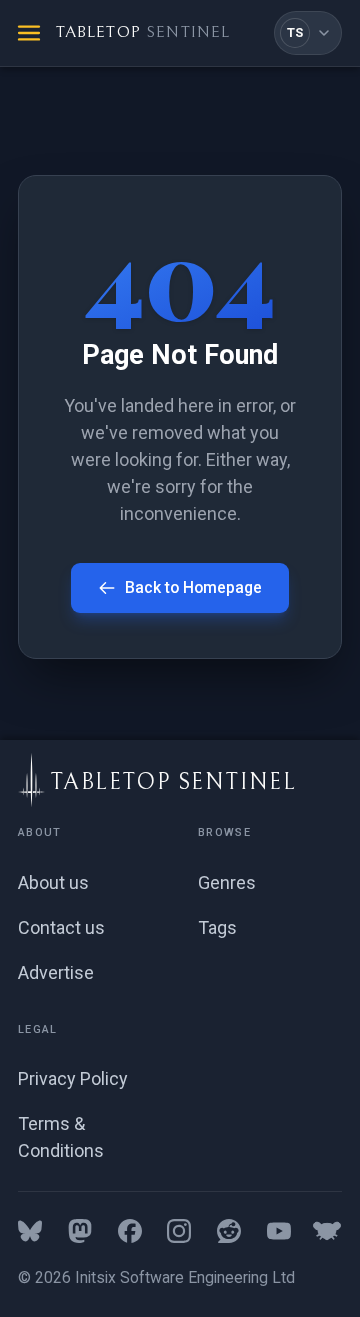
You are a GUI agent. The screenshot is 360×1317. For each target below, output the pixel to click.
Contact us (61, 927)
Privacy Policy (73, 1078)
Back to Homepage (193, 587)
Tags (217, 927)
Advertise (56, 972)
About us (53, 882)
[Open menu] (29, 33)
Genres (227, 882)
